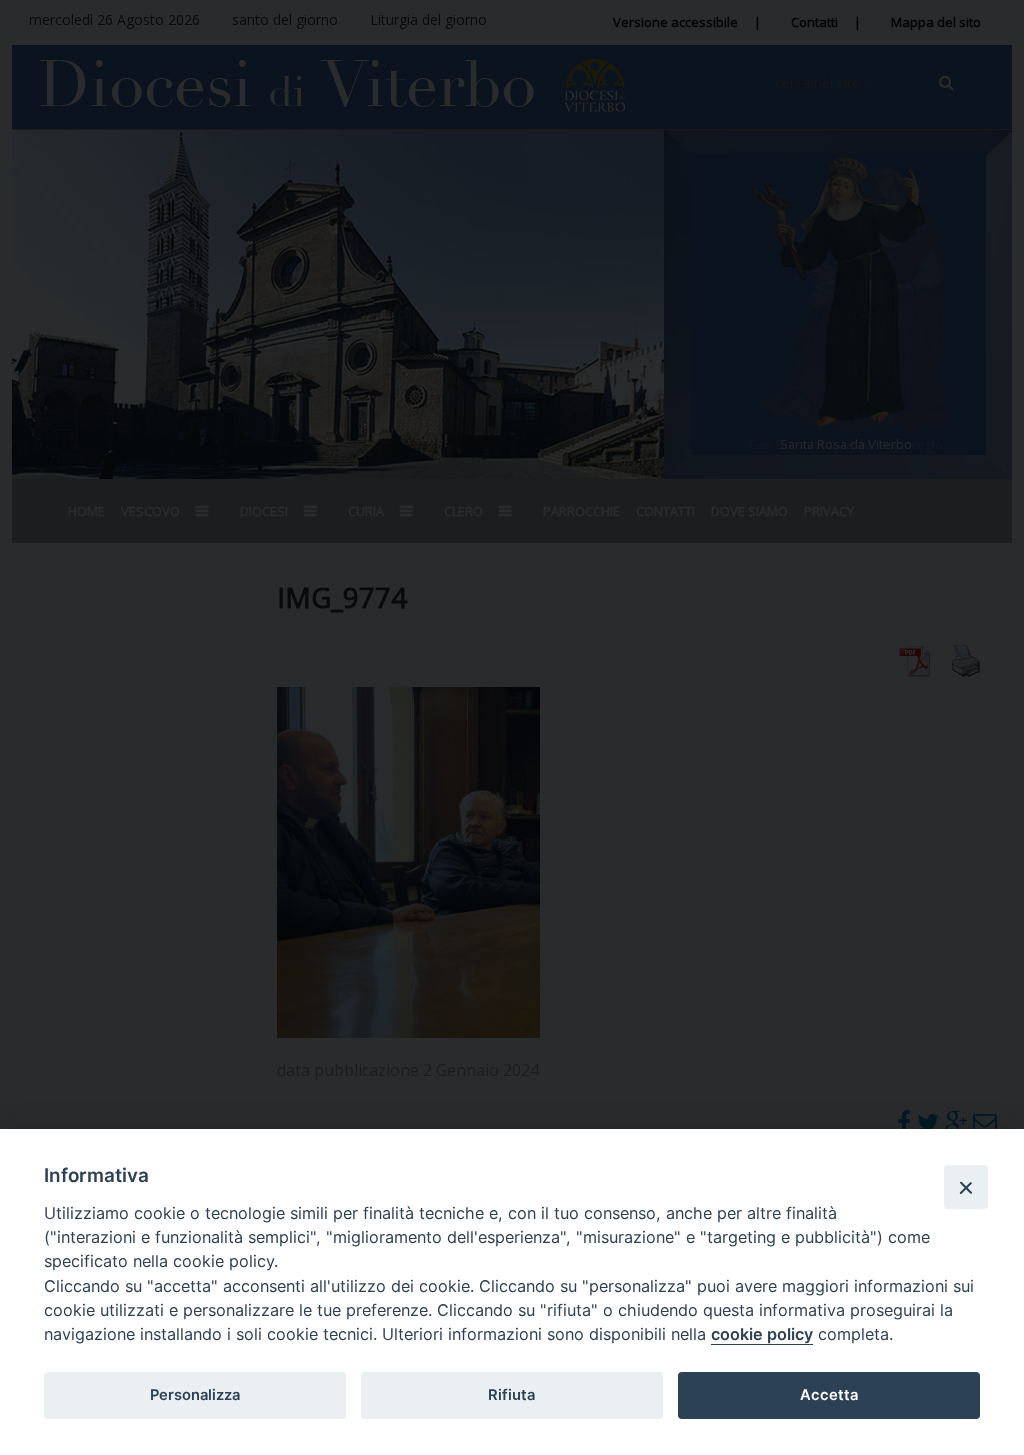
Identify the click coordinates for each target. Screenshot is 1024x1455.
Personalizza (195, 1395)
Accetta (829, 1395)
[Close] (966, 1187)
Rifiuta (511, 1395)
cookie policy (762, 1334)
